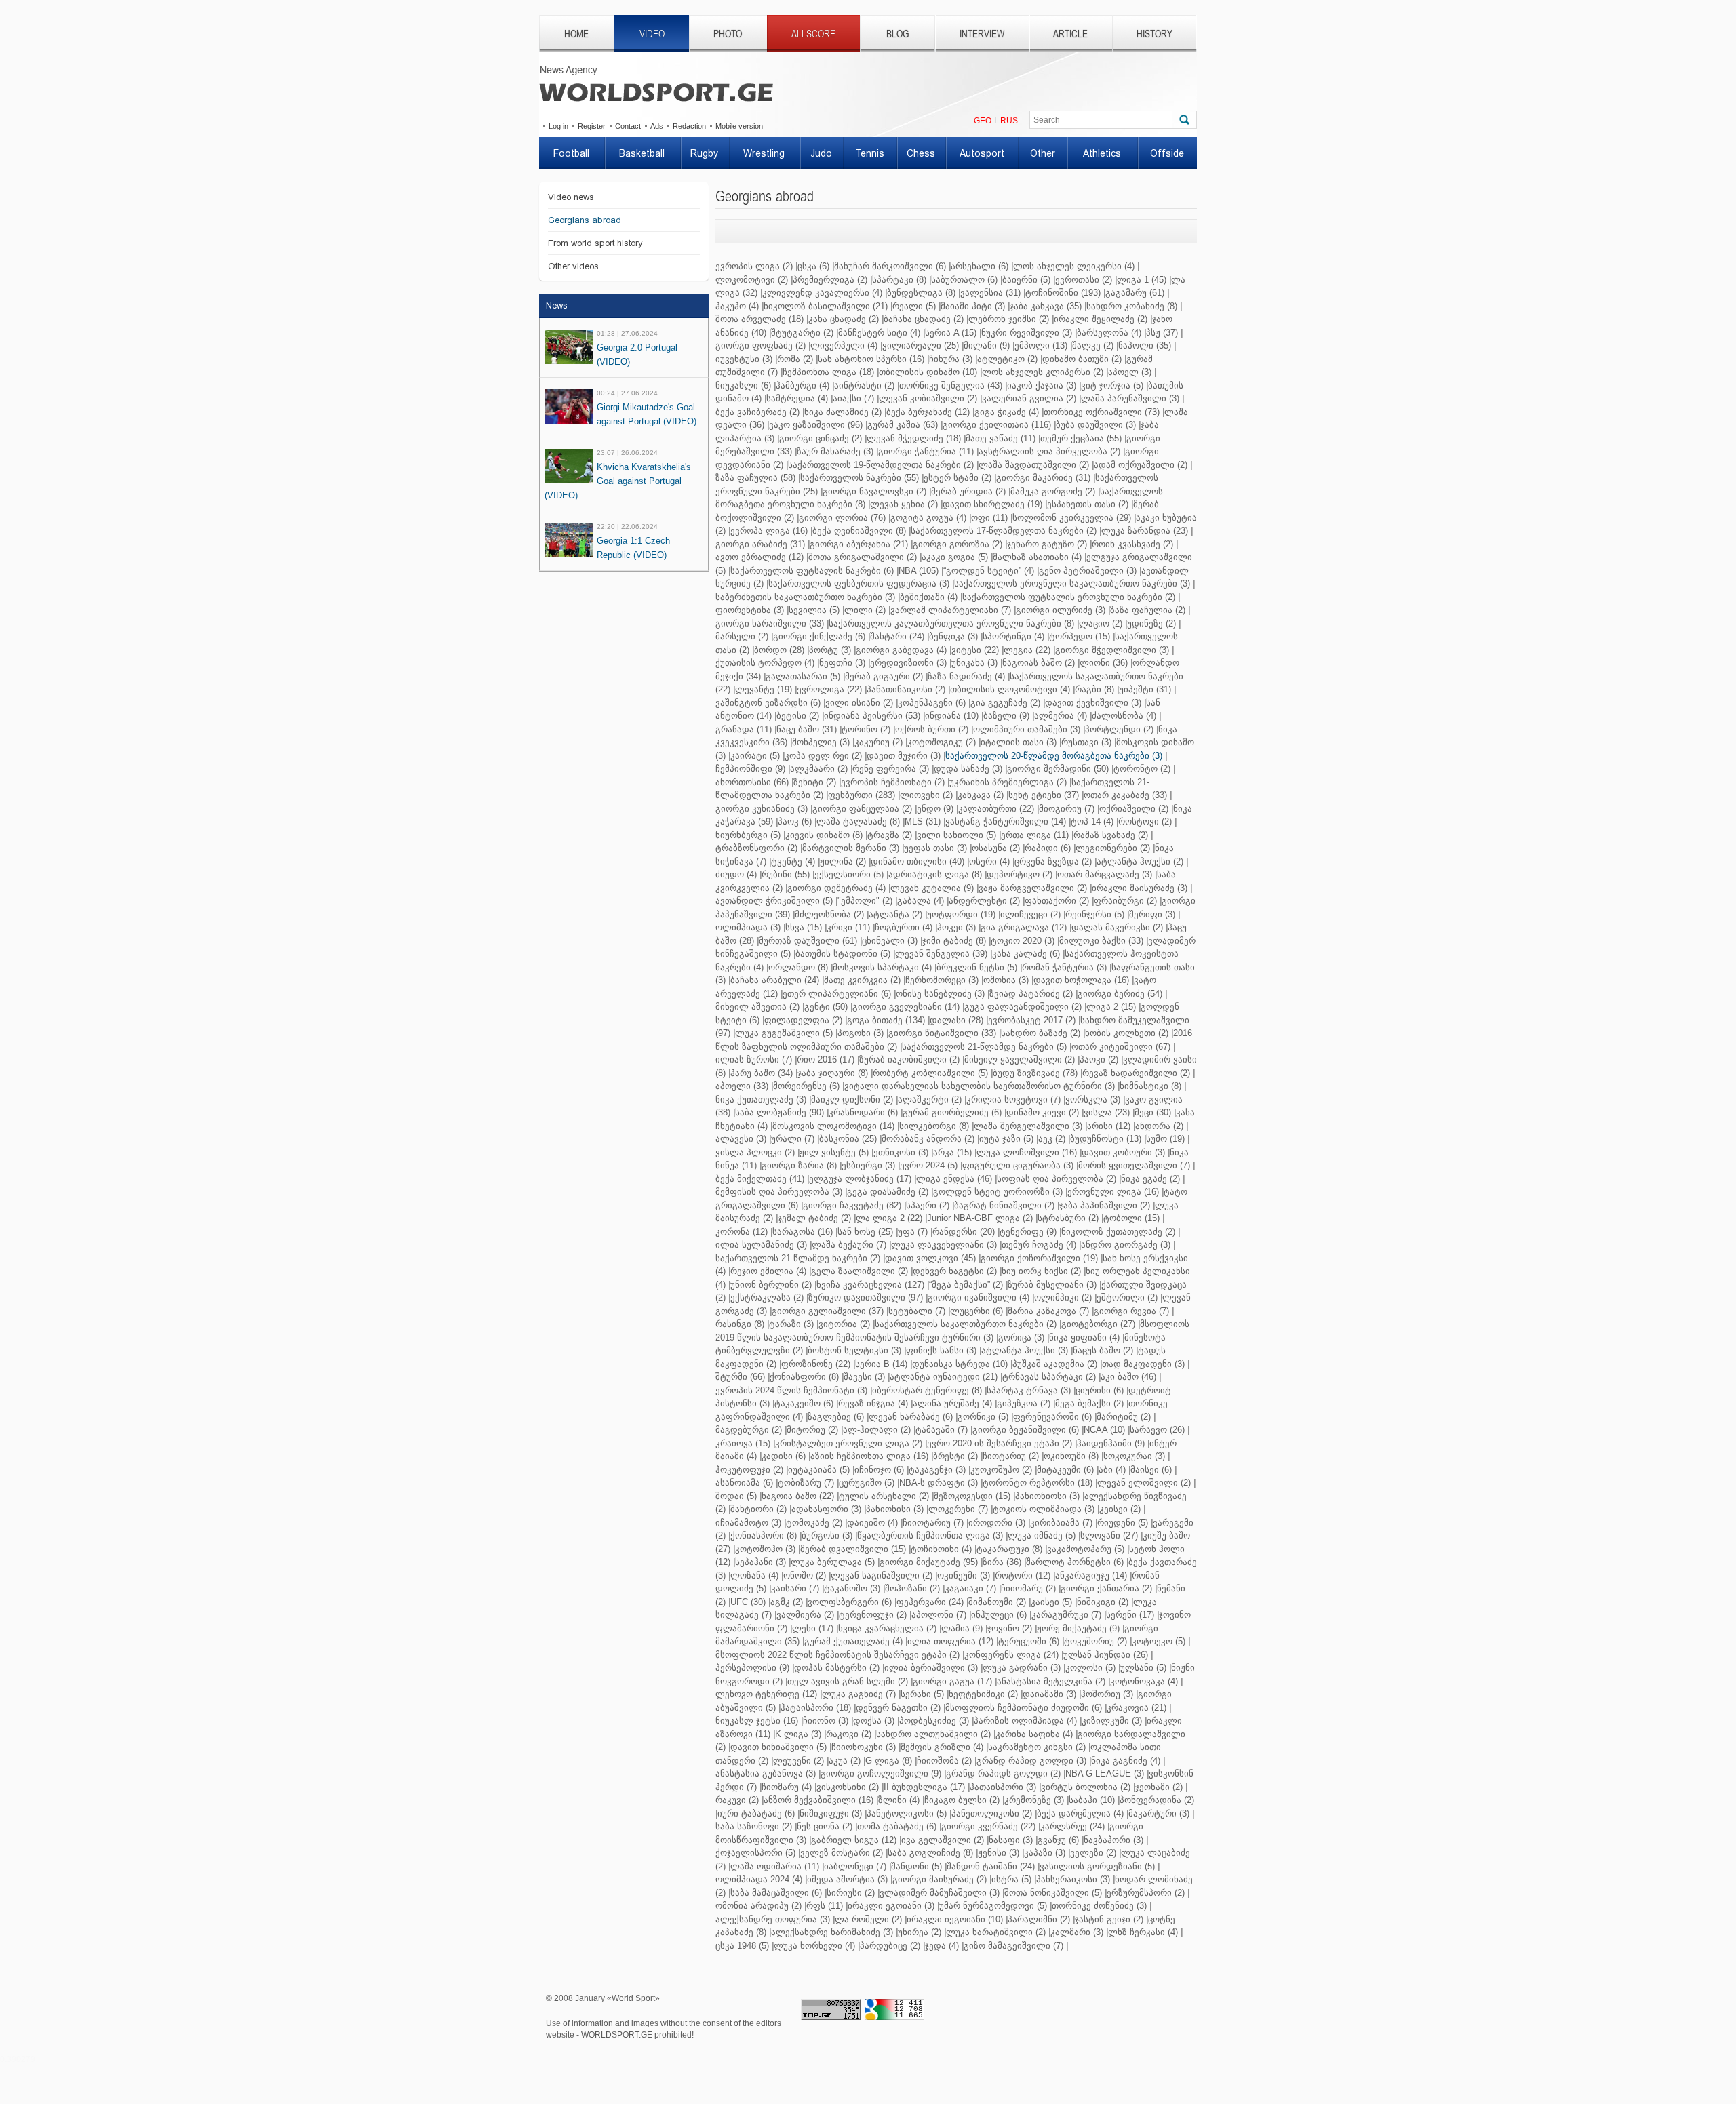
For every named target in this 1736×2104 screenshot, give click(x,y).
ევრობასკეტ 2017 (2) (1032, 1020)
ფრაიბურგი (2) (1125, 901)
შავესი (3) (864, 1377)
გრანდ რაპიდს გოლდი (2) (1003, 1773)
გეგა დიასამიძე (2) (888, 1192)
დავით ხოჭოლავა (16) (1081, 980)
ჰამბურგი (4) (803, 385)
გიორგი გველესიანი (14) (906, 1007)
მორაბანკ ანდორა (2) (928, 1139)
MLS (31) (923, 821)
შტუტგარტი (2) (802, 333)
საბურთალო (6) (964, 280)
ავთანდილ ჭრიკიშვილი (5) (774, 901)
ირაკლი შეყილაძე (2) (1101, 319)
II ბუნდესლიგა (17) (924, 1787)
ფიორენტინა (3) (750, 610)
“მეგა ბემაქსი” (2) (966, 1285)
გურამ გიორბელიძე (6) (952, 1112)
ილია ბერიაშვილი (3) (931, 1668)
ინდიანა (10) (952, 716)
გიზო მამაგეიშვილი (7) (1013, 1946)
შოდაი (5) (736, 1496)
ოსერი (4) (989, 861)
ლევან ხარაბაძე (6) (911, 1417)
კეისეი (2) (1120, 1509)
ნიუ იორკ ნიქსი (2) (1041, 1271)
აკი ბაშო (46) (1128, 1377)
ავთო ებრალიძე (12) (759, 557)
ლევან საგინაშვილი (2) (882, 1575)
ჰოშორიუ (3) (1107, 1694)
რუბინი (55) (786, 874)
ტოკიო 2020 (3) (1023, 941)
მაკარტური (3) (1159, 1813)
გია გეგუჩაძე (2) (1005, 703)
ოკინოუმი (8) (1071, 1456)
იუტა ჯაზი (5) (1006, 1139)
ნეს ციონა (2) (825, 1826)
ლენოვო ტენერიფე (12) (766, 1694)
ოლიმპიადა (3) (748, 927)
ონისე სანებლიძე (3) (940, 994)
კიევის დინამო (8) (824, 835)
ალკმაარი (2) (819, 769)
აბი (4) (1112, 1470)
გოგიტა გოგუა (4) (928, 518)
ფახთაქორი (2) (1057, 901)
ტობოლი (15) (1131, 1218)
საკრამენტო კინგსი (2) (1037, 1747)
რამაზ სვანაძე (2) (1111, 835)
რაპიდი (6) (1048, 848)
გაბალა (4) (921, 901)
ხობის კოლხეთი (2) (1127, 1033)
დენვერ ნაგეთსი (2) (898, 1708)
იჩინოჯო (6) (879, 1470)
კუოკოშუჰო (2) (1001, 1470)
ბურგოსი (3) (827, 1535)
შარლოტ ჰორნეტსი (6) (1075, 1562)
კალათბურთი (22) (996, 809)
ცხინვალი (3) (890, 941)
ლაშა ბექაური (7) (849, 1245)
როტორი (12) (1023, 1575)
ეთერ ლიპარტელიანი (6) (837, 994)
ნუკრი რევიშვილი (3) (1027, 333)
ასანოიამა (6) (744, 1483)
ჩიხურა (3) (951, 359)
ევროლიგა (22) (829, 689)
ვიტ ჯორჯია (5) (1112, 385)
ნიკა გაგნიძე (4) (1126, 1761)
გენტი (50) (826, 1007)
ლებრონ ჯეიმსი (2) (1009, 319)
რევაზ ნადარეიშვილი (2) (1136, 1073)
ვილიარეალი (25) (921, 345)
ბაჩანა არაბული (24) (775, 980)
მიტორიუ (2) (812, 1430)
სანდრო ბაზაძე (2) (1041, 1033)
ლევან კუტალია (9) (932, 888)
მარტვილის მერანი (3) (851, 848)
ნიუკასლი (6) (743, 385)
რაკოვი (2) (849, 1734)
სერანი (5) (922, 1694)
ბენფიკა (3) (953, 636)
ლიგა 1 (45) (1142, 280)
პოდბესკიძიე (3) (934, 1721)
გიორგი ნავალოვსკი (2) (874, 491)
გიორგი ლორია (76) (842, 518)
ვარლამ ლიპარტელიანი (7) (951, 610)
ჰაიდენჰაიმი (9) (1111, 1443)
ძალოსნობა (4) (1124, 716)
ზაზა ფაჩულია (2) (1148, 610)
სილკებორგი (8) (934, 1126)
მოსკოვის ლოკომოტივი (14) (833, 1126)
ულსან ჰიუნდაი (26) (1106, 1655)
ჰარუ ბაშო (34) (762, 1073)
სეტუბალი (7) (917, 1311)
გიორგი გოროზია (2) (958, 544)
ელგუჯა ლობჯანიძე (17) (860, 1179)
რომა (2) (795, 359)
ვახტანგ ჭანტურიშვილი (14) (1006, 821)
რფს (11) (825, 1906)
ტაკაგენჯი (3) (937, 1470)
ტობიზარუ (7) (806, 1483)
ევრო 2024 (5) (929, 1165)
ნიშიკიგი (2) (1103, 1602)
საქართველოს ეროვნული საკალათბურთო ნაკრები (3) (1072, 583)
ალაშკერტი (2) (930, 1099)
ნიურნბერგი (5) (748, 835)
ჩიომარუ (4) (787, 1787)
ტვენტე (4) (793, 861)
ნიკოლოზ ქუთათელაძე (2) (1118, 1232)
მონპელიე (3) (821, 742)
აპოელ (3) (1130, 372)
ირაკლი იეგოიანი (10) (955, 1919)
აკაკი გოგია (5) (955, 557)
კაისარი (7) (795, 1588)
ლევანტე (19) (764, 689)
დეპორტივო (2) (1020, 874)
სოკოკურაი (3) (1134, 1456)
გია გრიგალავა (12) (1024, 927)
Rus (1009, 121)
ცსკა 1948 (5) (742, 1946)
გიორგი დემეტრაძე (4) (836, 888)
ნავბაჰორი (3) (1113, 1840)
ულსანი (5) (1143, 1668)
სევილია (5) (814, 610)
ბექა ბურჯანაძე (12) (928, 412)
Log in (558, 126)
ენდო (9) (935, 809)
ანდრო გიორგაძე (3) (1126, 1245)
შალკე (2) (1093, 345)
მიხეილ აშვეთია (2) (757, 1007)
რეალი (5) (914, 306)
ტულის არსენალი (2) (884, 1496)
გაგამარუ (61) (1135, 293)
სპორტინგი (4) (1013, 636)
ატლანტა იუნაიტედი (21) (944, 1377)
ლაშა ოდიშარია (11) (775, 1866)
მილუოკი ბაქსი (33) (1101, 941)
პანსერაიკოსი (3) (1073, 1879)
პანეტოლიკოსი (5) (907, 1813)
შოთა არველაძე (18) (759, 319)
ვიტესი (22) (975, 650)
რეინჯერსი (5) (1095, 914)
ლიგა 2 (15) (1111, 1007)
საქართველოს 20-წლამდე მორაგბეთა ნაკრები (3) (1054, 756)
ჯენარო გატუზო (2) (1047, 544)
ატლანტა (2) (895, 914)
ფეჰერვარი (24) (930, 1602)
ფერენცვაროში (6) (1052, 1417)
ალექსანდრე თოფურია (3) (773, 1919)
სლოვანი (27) (1109, 1535)
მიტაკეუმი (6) (1065, 1470)
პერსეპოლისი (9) (752, 1668)
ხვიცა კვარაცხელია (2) (887, 1628)
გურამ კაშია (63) (903, 425)
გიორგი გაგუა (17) (952, 1681)
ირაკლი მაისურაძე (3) (1140, 888)
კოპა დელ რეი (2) (823, 756)
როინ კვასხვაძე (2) (1132, 544)
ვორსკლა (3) (1093, 1099)
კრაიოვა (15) (743, 1443)
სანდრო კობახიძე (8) (1132, 306)
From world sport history (595, 243)
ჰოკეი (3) (956, 927)
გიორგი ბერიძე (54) (1120, 994)
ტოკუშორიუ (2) (1096, 1641)
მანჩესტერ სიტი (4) (879, 333)
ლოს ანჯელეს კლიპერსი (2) (1043, 372)
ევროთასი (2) (1084, 280)
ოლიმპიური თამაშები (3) (1027, 729)
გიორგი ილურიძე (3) (1061, 610)
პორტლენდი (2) (1119, 729)
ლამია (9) (962, 1628)
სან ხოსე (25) (865, 1232)
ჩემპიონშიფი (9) (750, 769)
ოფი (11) (989, 518)
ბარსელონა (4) (1109, 333)
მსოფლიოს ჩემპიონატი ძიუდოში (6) (1024, 1708)
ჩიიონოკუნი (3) (864, 1747)
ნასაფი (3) (1011, 1840)
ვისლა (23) (1107, 1112)
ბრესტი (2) (955, 1456)
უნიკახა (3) (974, 663)
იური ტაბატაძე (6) (756, 1813)
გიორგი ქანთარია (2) (1106, 1588)
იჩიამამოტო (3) (748, 1523)
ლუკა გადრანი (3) (1022, 1668)
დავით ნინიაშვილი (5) (778, 1747)
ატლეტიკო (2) (1007, 359)
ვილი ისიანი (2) (859, 703)
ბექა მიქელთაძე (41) (760, 1179)
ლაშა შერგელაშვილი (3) (1028, 1126)
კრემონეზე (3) (1034, 1800)
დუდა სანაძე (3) (968, 769)
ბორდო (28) (779, 650)
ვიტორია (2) (844, 1324)
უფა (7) (913, 1232)
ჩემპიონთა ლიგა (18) (828, 372)
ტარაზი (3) (791, 1324)
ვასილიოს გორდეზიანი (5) (1097, 1866)
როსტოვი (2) (1145, 821)
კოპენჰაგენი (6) (932, 703)
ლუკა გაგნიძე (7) (859, 1694)
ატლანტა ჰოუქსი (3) (1025, 1350)
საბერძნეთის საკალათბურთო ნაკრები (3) (805, 597)
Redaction (689, 126)
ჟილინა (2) (843, 861)
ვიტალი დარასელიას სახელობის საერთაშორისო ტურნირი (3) (980, 1086)
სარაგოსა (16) (803, 1232)
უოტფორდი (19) (961, 914)
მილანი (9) (987, 345)
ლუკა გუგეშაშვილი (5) (784, 1033)
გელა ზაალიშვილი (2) (860, 1271)
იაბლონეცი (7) (855, 1866)
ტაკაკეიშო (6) (804, 1403)
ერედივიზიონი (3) (908, 663)
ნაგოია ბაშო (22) (798, 1496)
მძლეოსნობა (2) (829, 914)
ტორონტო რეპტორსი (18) (1038, 1483)
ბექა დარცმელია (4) (1080, 1813)
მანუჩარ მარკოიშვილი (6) (890, 266)
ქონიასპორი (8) (764, 1535)
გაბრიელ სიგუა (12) (854, 1840)
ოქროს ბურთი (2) (932, 729)
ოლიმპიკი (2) (1063, 1297)
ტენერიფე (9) (1028, 1232)
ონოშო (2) (805, 1575)
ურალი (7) (793, 1139)
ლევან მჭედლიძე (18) (914, 438)
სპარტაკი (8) (899, 280)
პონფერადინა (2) (1157, 1800)
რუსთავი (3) (1086, 742)
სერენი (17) (1130, 1615)
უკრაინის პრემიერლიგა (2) (1008, 782)
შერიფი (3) (1152, 914)
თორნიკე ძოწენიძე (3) (1099, 1906)
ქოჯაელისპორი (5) (755, 1853)
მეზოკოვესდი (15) (972, 1496)
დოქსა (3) (874, 1721)
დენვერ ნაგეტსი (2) (955, 1271)
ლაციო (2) (1101, 623)
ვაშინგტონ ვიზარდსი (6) (768, 703)
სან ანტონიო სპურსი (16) (871, 359)
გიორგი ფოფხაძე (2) (761, 345)
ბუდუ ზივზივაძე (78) (1035, 1073)
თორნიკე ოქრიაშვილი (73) (1102, 412)
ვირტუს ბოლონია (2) (1086, 1787)
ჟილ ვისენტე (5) (834, 1152)
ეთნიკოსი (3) (901, 1152)
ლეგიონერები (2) (1113, 848)
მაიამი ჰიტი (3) (973, 306)
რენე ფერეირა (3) (891, 769)
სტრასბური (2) (1068, 1218)
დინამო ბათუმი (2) (1082, 359)
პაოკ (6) (795, 821)
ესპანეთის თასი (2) (1088, 504)
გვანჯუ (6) (1058, 1840)
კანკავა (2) (981, 795)
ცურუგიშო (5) (867, 1483)
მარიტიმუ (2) (1124, 1417)
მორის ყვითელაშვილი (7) (1134, 1165)
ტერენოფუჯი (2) (873, 1615)
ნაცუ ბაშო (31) (807, 729)
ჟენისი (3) (999, 1853)
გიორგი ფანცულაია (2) (862, 809)
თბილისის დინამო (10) (928, 372)
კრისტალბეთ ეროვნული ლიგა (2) (849, 1443)
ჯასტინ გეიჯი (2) (1109, 1919)
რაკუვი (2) (737, 1800)
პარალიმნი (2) (1039, 1919)
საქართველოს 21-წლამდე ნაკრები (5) (984, 1047)
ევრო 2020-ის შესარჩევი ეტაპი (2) (1000, 1443)
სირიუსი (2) (851, 1893)
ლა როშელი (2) (868, 1919)
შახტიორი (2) (758, 1509)
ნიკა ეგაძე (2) (1150, 1179)
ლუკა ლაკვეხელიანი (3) (944, 1245)
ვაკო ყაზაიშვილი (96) (816, 425)
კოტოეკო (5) (1159, 1641)
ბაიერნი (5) (1026, 280)
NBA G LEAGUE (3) (1105, 1773)
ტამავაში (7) (942, 1430)
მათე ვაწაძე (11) (1001, 438)
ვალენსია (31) (990, 293)
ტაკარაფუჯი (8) (1009, 1549)
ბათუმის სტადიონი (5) (843, 954)
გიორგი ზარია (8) (799, 1165)
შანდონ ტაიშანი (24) (991, 1866)
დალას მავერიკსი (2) (1117, 927)
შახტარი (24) (897, 636)
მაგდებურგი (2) (749, 1430)
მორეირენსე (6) (806, 1086)
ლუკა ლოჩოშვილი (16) (1027, 1152)
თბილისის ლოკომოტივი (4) (1010, 689)
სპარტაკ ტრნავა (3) (1029, 1390)
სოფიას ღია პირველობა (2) (1057, 1179)
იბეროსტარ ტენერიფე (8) (927, 1390)
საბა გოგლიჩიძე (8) (930, 1853)
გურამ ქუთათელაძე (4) (853, 1641)
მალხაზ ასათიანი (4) (1037, 557)
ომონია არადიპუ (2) (758, 1906)
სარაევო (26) (1157, 1430)
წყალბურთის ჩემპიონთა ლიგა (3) (930, 1535)
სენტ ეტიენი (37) (1044, 795)
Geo (983, 121)
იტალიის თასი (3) (1019, 742)
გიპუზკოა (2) (1024, 1403)
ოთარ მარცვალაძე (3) (1105, 874)
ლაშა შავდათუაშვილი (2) (1034, 465)
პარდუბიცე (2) (890, 1946)
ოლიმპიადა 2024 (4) (759, 1879)
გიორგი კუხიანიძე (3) (762, 809)
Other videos (573, 266)
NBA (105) (919, 571)
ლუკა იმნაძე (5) (1042, 1535)
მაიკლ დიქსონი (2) (852, 1099)
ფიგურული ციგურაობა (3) (1018, 1165)
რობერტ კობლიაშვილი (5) (930, 1073)
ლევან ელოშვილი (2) (1144, 1483)
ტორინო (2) (866, 729)
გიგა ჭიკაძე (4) (1007, 412)
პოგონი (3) (861, 1033)
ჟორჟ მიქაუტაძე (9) (1078, 1628)
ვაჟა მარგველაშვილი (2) (1033, 888)
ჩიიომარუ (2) (1028, 1588)
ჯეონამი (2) (1159, 1787)
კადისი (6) (784, 1456)
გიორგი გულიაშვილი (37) (828, 1311)
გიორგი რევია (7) (1131, 1311)
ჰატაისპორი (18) (816, 1708)
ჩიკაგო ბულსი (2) (962, 1800)
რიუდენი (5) (1123, 1523)
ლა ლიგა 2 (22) (889, 1218)
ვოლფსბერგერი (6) (850, 1602)
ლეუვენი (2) (798, 1761)
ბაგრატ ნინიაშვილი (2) (1004, 1205)
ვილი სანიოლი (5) (956, 835)
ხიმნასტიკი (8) (1150, 1086)
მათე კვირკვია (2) (862, 980)
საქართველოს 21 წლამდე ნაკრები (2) (798, 1258)
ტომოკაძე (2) (814, 1523)
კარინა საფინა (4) (1034, 1734)
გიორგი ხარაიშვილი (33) (770, 623)
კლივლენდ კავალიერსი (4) (822, 293)
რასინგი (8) (740, 1324)
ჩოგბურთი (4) (904, 927)
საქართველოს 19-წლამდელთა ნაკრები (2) (881, 465)
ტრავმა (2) (890, 835)
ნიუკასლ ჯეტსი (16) (757, 1721)
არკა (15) (952, 1152)
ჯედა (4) (942, 1946)
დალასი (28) (956, 1020)
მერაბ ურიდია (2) (968, 491)
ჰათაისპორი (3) (1003, 1787)
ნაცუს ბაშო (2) (1103, 1350)
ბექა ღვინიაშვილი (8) (859, 531)
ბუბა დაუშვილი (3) (1096, 425)
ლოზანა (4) (754, 1575)
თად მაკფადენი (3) (1143, 1364)
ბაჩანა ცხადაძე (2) (924, 319)
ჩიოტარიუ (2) (1011, 1456)
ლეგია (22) (1027, 650)
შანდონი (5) (916, 1866)
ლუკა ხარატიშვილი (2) (996, 1932)
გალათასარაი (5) (803, 676)
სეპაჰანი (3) (761, 1562)
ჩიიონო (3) (826, 1721)
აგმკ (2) (787, 1602)
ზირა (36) (1002, 1562)
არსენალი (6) (980, 266)
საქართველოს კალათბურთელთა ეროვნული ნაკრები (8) (951, 623)
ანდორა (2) (1159, 1126)
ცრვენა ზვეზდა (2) (1053, 861)
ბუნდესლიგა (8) (921, 293)
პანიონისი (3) (895, 1509)
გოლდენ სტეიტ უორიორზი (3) (998, 1192)
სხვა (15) (804, 927)
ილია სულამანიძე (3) (761, 1245)
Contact (628, 126)
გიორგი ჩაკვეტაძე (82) (852, 1205)
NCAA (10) (1104, 1430)
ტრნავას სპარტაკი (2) (1049, 1377)
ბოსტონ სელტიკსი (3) (854, 1350)
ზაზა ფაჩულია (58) (755, 478)
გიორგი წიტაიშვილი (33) (942, 1033)
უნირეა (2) (920, 1932)
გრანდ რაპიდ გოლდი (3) (1031, 1761)
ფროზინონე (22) (816, 1364)
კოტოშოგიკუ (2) (942, 742)
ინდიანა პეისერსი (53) (872, 716)
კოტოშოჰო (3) (765, 1549)
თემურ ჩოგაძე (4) (1039, 1245)
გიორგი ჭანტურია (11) (926, 451)
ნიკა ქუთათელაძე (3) (761, 1099)
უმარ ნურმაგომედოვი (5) (993, 1906)
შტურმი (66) (740, 1377)
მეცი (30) (1153, 1112)
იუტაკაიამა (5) (819, 1470)
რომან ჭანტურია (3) (1064, 967)
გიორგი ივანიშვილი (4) (979, 1297)
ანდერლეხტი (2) (984, 901)
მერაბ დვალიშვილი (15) (853, 1549)
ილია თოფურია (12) (950, 1641)
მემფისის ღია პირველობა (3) (779, 1192)
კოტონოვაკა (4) (1144, 1681)
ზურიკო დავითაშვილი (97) (866, 1297)
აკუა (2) (845, 1761)
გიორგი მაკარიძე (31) (1043, 478)
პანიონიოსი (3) (1047, 1496)
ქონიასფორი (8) (804, 1377)
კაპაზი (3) (1045, 1853)
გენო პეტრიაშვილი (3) (1088, 571)
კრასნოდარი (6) (863, 1112)
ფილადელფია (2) (803, 1020)
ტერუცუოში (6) (1029, 1641)
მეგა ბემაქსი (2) (1089, 1403)
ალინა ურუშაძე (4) (952, 1403)
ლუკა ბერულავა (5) (833, 1562)
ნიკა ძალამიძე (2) (843, 412)
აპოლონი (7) (939, 1615)
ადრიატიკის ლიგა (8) (935, 874)
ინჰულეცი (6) (999, 1615)
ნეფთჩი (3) (842, 663)
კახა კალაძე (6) (1026, 954)
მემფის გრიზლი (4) (942, 1747)
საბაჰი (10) (1092, 1800)
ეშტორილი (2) (1127, 1297)
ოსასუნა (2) (996, 848)
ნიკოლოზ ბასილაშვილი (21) (826, 306)
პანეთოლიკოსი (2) (992, 1813)
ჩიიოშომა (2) (944, 1761)
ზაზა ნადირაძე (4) (966, 676)
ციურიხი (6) (1100, 1390)
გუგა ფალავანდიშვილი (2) (1023, 1007)
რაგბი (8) (1094, 689)
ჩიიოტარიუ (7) (933, 1523)
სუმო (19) (1165, 1139)
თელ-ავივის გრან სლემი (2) (848, 1681)
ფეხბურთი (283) (862, 795)
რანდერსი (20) (964, 1232)
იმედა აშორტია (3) (847, 1879)
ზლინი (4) (899, 1800)
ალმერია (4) (1061, 716)
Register (592, 126)
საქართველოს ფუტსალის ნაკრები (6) (812, 571)
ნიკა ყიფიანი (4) (1084, 1337)
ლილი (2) (865, 610)
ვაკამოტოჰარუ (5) (1086, 1549)
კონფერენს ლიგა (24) (1011, 1655)
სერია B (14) (881, 1364)
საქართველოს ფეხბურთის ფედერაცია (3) (859, 583)
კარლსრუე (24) (1072, 1826)
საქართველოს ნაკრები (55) (860, 478)
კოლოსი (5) (1090, 1668)
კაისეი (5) (1051, 1602)
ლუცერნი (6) (976, 1311)
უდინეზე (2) (1151, 623)
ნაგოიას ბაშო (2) (1039, 663)
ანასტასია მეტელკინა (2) (1051, 1681)
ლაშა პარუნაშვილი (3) (1130, 398)
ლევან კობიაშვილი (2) (928, 398)
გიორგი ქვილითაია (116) (997, 425)
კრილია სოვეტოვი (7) (1013, 1099)
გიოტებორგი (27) (1098, 1324)
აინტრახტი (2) (864, 385)
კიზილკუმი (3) (1112, 1721)
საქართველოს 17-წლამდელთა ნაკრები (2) (1004, 531)
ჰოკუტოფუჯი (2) (749, 1470)
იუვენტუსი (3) (744, 359)
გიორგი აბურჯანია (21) (859, 544)
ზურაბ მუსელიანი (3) (1052, 1285)
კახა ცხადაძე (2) (844, 319)
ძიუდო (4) (736, 874)
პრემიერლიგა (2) (830, 280)
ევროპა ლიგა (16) (769, 531)
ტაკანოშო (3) (852, 1588)
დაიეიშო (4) (872, 1523)
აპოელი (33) (742, 1086)
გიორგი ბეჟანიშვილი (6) (1026, 1430)
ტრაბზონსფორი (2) (756, 848)
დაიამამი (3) (1049, 1694)
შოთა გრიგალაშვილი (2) (863, 557)
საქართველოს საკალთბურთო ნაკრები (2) (966, 1324)
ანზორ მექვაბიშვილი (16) (818, 1800)
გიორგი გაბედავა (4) (901, 650)
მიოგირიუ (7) (1067, 809)
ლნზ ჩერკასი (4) (1143, 1932)
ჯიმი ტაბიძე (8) (954, 941)
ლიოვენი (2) (926, 795)
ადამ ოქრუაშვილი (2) (1141, 465)
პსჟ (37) (1162, 333)
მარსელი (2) (742, 636)
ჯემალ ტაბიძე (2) (814, 1218)
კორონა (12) (742, 1232)
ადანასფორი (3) (826, 1509)
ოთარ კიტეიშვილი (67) (1121, 1047)
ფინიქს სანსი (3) (941, 1350)
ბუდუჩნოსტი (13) (1106, 1139)
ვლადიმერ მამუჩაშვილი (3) (940, 1893)
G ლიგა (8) (889, 1761)
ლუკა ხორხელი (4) (814, 1946)
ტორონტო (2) (1142, 769)
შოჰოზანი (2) (912, 1588)
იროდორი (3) (997, 1523)
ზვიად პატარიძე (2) (1031, 994)
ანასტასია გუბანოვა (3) (766, 1773)
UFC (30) (748, 1602)
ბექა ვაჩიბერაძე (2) (757, 412)
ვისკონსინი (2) (848, 1787)
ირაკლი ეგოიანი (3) (891, 1906)
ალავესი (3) (741, 1139)
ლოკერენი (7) (958, 1509)
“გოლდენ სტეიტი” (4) (989, 571)
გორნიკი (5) (983, 1417)
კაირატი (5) (755, 756)
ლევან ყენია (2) (904, 504)
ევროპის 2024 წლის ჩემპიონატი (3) (791, 1390)
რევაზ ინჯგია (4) (873, 1403)
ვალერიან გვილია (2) (1029, 398)
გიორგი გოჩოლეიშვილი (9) (881, 1773)
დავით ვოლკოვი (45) (930, 1258)
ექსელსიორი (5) (849, 874)
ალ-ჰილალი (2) (877, 1430)
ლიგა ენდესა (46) (954, 1179)
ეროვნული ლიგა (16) (1113, 1192)
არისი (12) (1109, 1126)
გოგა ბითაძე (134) (886, 1020)
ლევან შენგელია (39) (941, 954)
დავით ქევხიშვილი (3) (1093, 703)
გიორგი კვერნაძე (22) (988, 1826)
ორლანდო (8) (798, 967)
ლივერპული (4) (844, 345)
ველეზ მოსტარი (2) (842, 1853)
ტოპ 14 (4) (1092, 821)
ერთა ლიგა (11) (1035, 835)
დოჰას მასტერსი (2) (837, 1668)
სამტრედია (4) (797, 398)
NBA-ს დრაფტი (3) (939, 1483)
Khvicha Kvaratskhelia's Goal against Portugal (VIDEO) (618, 481)
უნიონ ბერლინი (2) (771, 1285)
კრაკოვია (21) (1137, 1708)
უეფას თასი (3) (935, 848)
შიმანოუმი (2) (997, 1602)
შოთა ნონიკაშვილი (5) (1053, 1893)
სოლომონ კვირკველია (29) (1072, 518)
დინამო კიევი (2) (1043, 1112)
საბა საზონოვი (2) (754, 1826)
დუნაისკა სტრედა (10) (960, 1364)
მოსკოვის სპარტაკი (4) (882, 967)
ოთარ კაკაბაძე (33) (1125, 795)
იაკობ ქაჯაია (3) (1042, 385)
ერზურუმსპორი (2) (1146, 1893)
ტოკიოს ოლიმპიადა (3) (1044, 1509)
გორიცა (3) (1021, 1337)
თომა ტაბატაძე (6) (897, 1826)
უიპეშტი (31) (1145, 689)
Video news (571, 197)
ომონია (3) (1006, 980)
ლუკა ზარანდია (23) (1145, 531)
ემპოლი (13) (1041, 345)
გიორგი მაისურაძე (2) (940, 1879)
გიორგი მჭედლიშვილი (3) (1112, 650)
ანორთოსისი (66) (752, 782)
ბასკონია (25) (848, 1139)
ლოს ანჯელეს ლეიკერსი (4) (1074, 266)
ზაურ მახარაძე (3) (835, 451)
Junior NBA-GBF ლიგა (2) (980, 1218)
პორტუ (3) (830, 650)
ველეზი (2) (1093, 1853)
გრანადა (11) (744, 729)
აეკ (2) (1052, 1139)
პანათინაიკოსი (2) (906, 689)
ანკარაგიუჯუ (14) (1091, 1575)
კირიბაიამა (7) (1061, 1523)
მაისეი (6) (1151, 1470)
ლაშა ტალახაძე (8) (858, 821)
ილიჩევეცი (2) (1030, 914)
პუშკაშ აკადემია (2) (1055, 1364)
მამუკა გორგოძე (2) (1053, 491)
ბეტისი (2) (798, 716)
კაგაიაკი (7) (970, 1588)
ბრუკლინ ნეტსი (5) (977, 967)
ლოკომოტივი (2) (752, 280)
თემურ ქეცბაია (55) (1081, 438)
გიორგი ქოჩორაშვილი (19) (1039, 1258)
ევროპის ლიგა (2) (754, 266)
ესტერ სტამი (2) (958, 478)
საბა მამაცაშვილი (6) (776, 1893)
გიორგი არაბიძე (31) (760, 544)
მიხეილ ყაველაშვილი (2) (1020, 1059)
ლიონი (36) (1104, 663)
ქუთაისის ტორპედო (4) (765, 663)
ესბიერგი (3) (868, 1165)
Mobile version (739, 126)
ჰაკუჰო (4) (737, 306)
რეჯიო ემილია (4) (768, 1271)
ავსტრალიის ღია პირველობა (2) (1049, 451)
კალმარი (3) (1077, 1932)
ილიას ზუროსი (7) (754, 1059)
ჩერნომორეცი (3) (942, 980)
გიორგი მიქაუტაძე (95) (929, 1562)
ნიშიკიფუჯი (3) (831, 1813)
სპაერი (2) (928, 1205)
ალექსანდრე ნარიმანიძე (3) (832, 1932)
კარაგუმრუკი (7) (1066, 1615)
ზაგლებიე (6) (836, 1417)
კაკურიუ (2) (879, 742)
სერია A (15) (951, 333)
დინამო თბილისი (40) (918, 861)
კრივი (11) (848, 927)
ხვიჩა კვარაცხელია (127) (870, 1285)
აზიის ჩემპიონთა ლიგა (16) (869, 1456)
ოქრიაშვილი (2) (1134, 809)
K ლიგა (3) (798, 1734)
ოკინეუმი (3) (964, 1575)
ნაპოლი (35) (1145, 345)
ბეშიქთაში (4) (929, 597)
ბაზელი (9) (1006, 716)
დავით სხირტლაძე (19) (992, 504)
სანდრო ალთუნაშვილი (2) (933, 1734)
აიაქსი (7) (853, 398)
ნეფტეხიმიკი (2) (983, 1694)
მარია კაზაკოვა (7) (1048, 1311)
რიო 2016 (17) (826, 1059)
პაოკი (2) (1099, 1059)
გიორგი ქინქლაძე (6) (819, 636)
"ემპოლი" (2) (865, 901)
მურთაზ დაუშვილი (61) (808, 941)
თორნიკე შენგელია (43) (951, 385)
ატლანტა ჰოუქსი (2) (1140, 861)
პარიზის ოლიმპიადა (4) (1025, 1721)
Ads (657, 126)
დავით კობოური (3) (1123, 1152)
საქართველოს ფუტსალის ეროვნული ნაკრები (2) (1069, 597)
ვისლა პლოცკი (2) (755, 1152)
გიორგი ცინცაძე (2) (821, 438)
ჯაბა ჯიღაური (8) (833, 1073)
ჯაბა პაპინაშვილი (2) (1105, 1205)
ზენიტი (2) (815, 782)
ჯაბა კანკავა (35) (1046, 306)
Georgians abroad (585, 220)
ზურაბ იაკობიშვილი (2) (909, 1059)
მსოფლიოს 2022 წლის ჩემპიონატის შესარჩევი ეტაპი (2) (837, 1655)
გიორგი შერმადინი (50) (1058, 769)
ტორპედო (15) (1080, 636)
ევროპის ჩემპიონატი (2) (893, 782)
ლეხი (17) (813, 1628)
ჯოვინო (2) (1010, 1628)
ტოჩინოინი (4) (941, 1549)
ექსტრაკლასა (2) (767, 1297)
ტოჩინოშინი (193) (1063, 293)
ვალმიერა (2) (805, 1615)
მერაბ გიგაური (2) (884, 676)
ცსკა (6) (813, 266)
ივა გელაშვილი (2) (943, 1840)
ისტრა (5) (1011, 1879)
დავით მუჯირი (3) (904, 756)
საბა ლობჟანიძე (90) (780, 1112)
